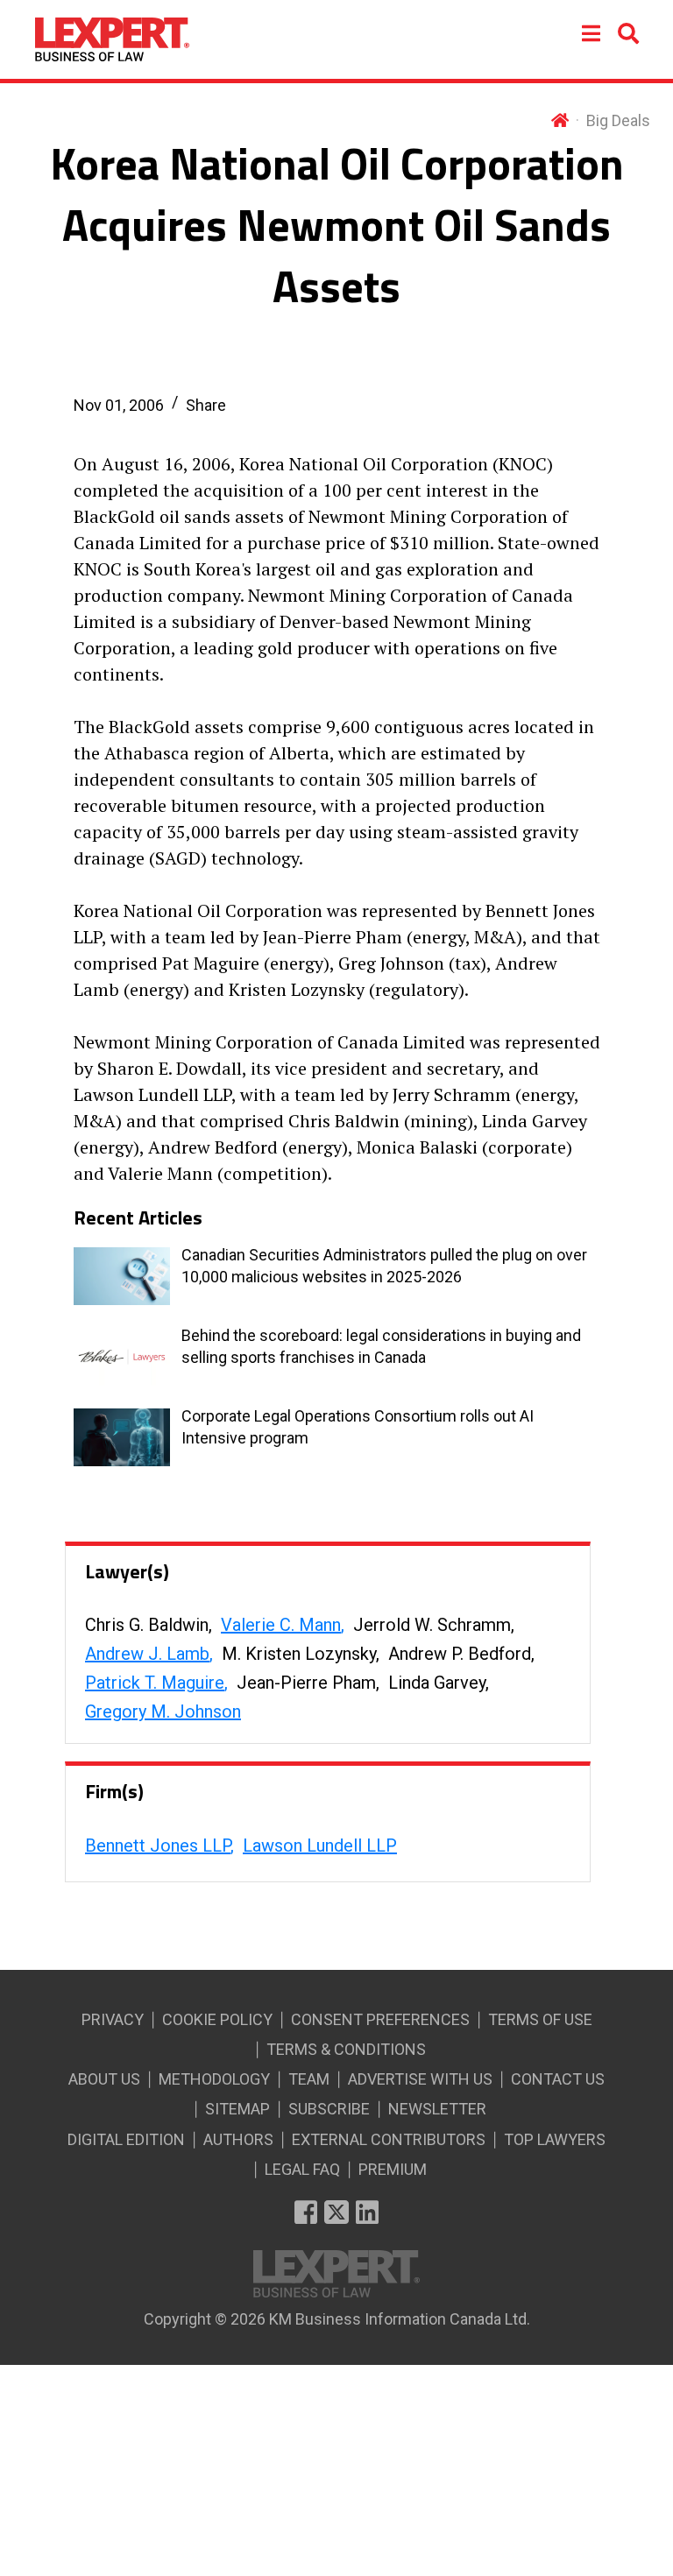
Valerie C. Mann (281, 1625)
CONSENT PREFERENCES (380, 2019)
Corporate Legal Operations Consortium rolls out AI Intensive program (358, 1427)
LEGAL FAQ (302, 2169)
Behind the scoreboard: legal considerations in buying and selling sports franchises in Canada (381, 1346)
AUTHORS (238, 2139)
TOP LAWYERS (555, 2139)
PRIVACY (113, 2019)
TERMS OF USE (540, 2019)
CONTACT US (558, 2079)
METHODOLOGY (214, 2079)
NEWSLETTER (437, 2109)
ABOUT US (104, 2079)
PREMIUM (393, 2169)
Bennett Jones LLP (158, 1846)
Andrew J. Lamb (147, 1654)
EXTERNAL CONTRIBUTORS (389, 2139)
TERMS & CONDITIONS (346, 2049)
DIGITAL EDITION (126, 2139)
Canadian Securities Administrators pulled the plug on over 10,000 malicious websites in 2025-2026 (384, 1266)
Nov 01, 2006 (119, 405)
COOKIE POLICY (217, 2019)
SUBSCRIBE (329, 2109)
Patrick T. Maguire (155, 1683)
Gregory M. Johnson (163, 1711)
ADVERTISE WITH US (420, 2079)
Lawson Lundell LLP (320, 1846)
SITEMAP (237, 2109)
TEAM (309, 2079)
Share (206, 405)
